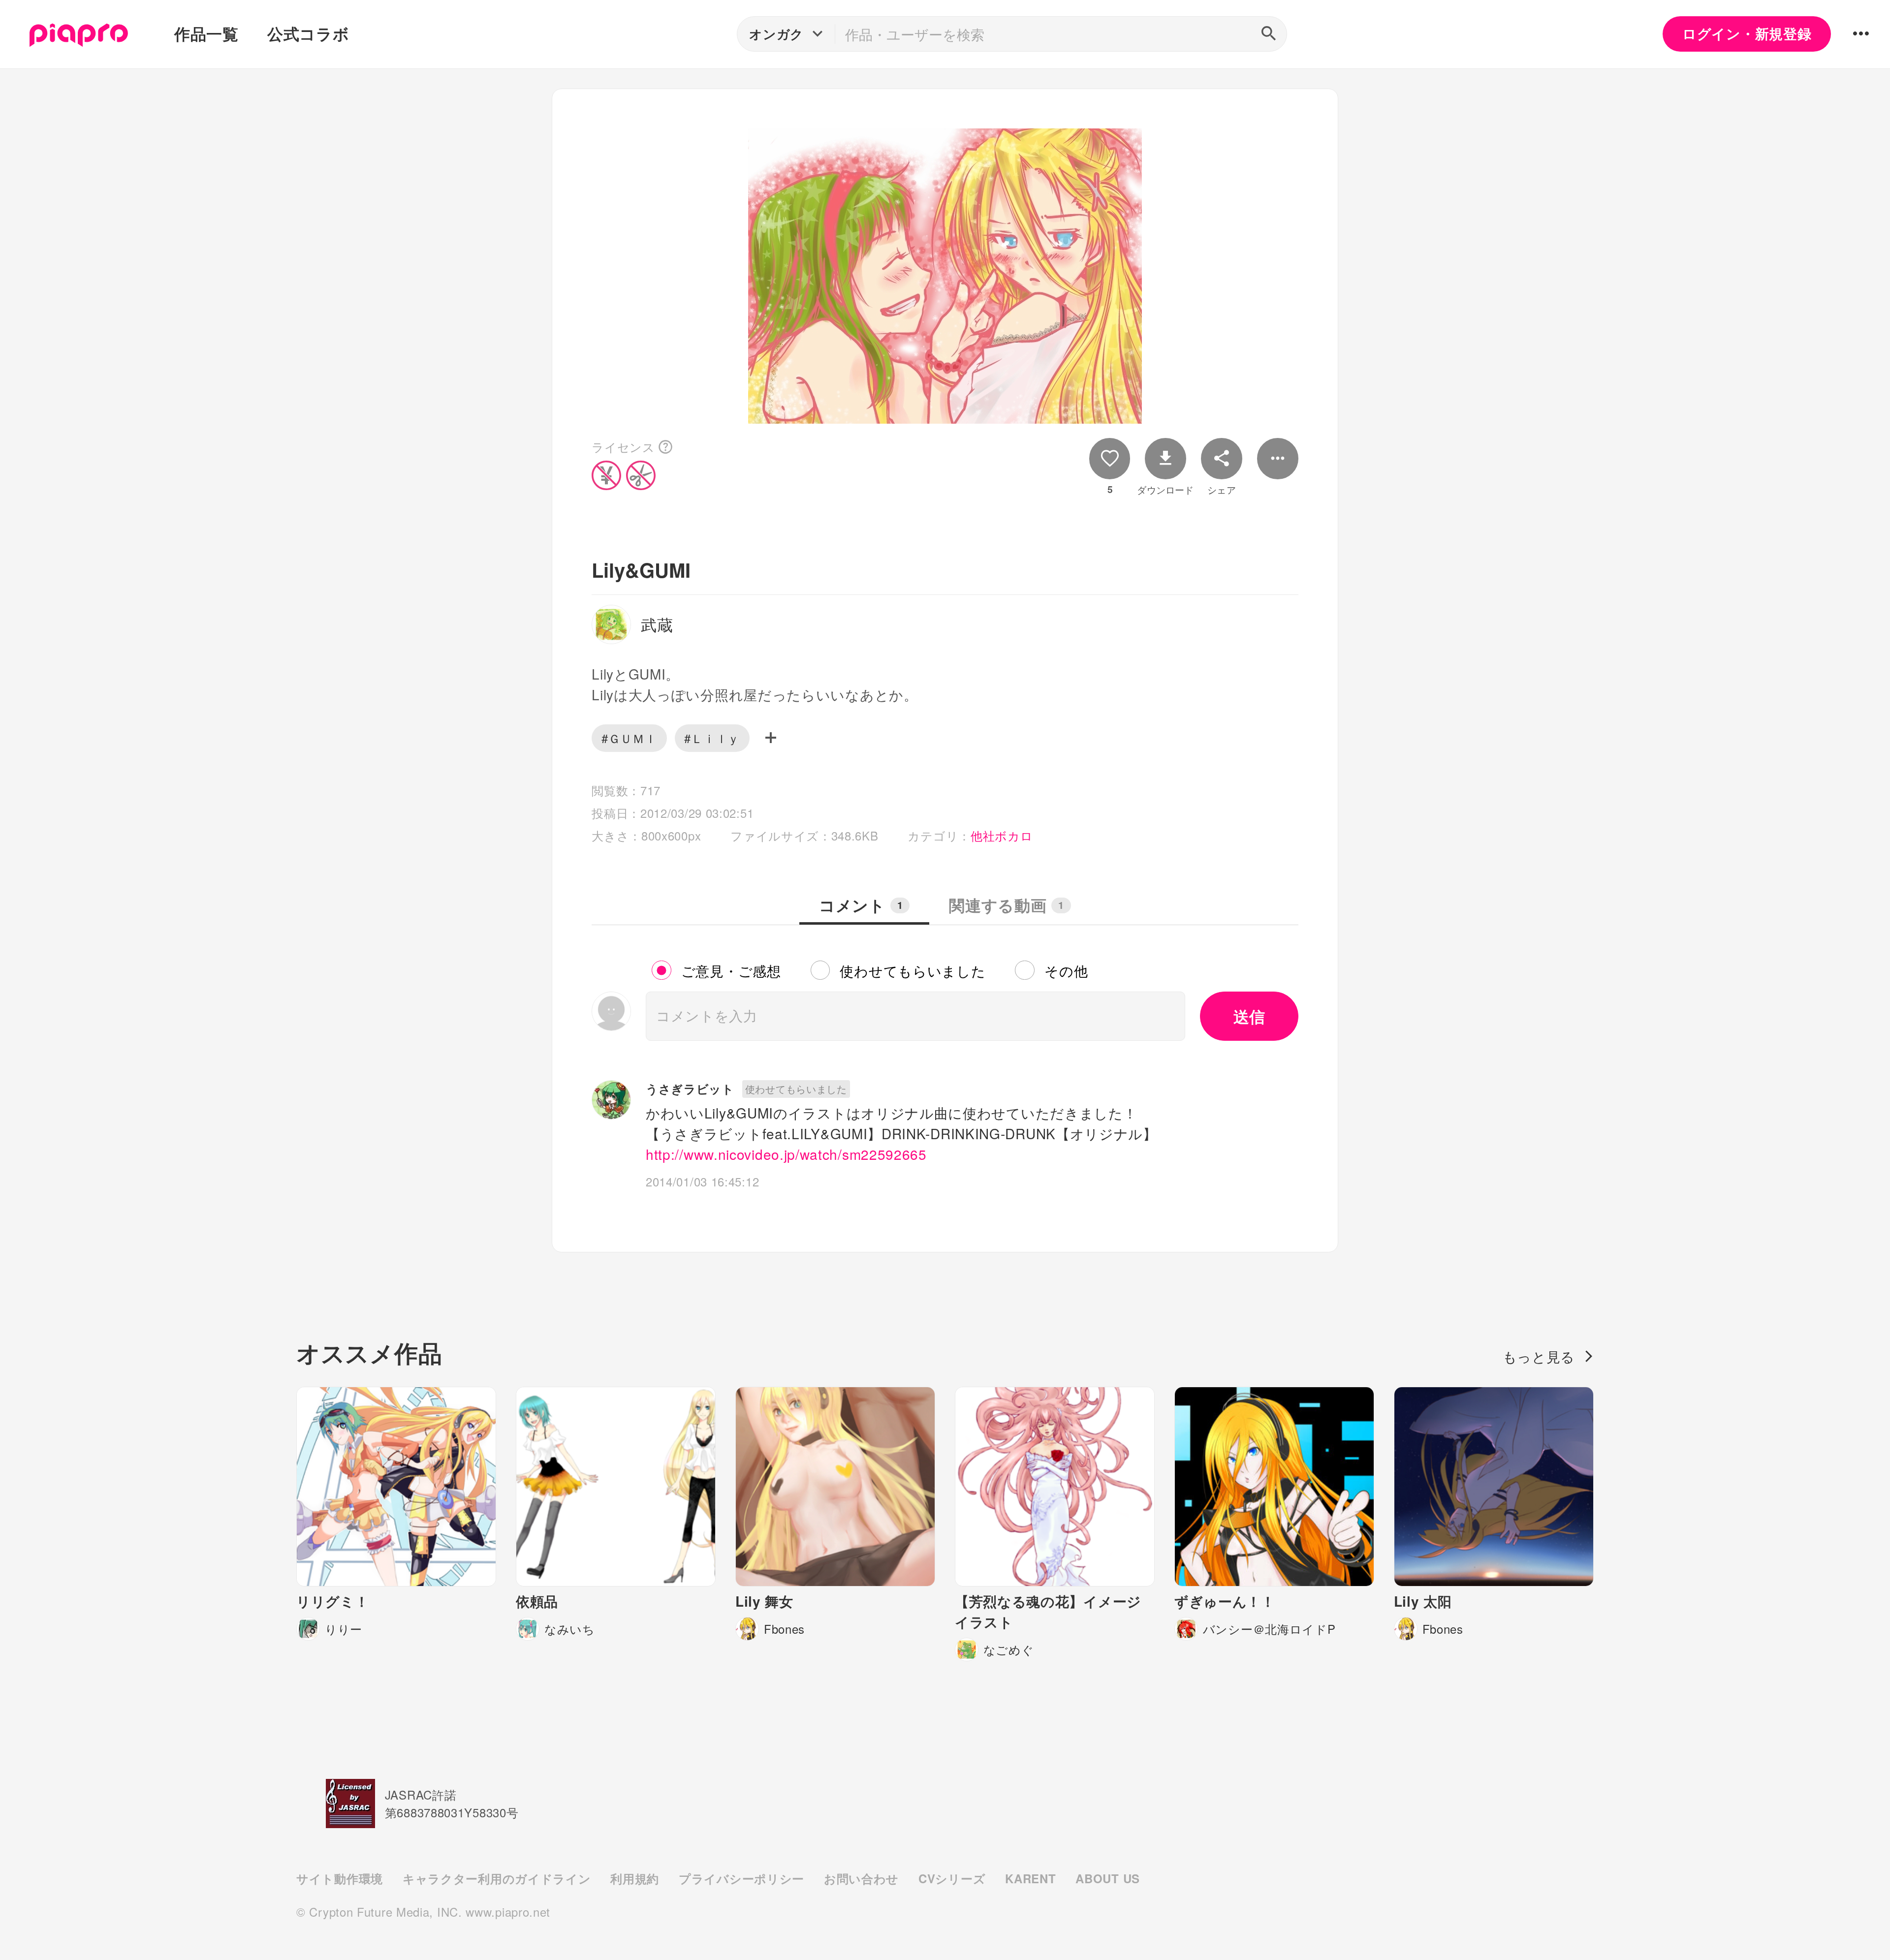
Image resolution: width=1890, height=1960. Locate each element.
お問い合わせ (861, 1878)
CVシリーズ (952, 1878)
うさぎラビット (690, 1089)
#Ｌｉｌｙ (712, 738)
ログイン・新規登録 (1747, 33)
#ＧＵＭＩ (629, 738)
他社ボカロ (1002, 835)
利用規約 (635, 1878)
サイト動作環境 (340, 1878)
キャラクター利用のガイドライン (497, 1878)
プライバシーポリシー (741, 1878)
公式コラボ (308, 33)
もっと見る (1539, 1356)
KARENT (1030, 1878)
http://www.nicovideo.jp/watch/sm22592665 (786, 1154)
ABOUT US (1108, 1878)
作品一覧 (206, 33)
